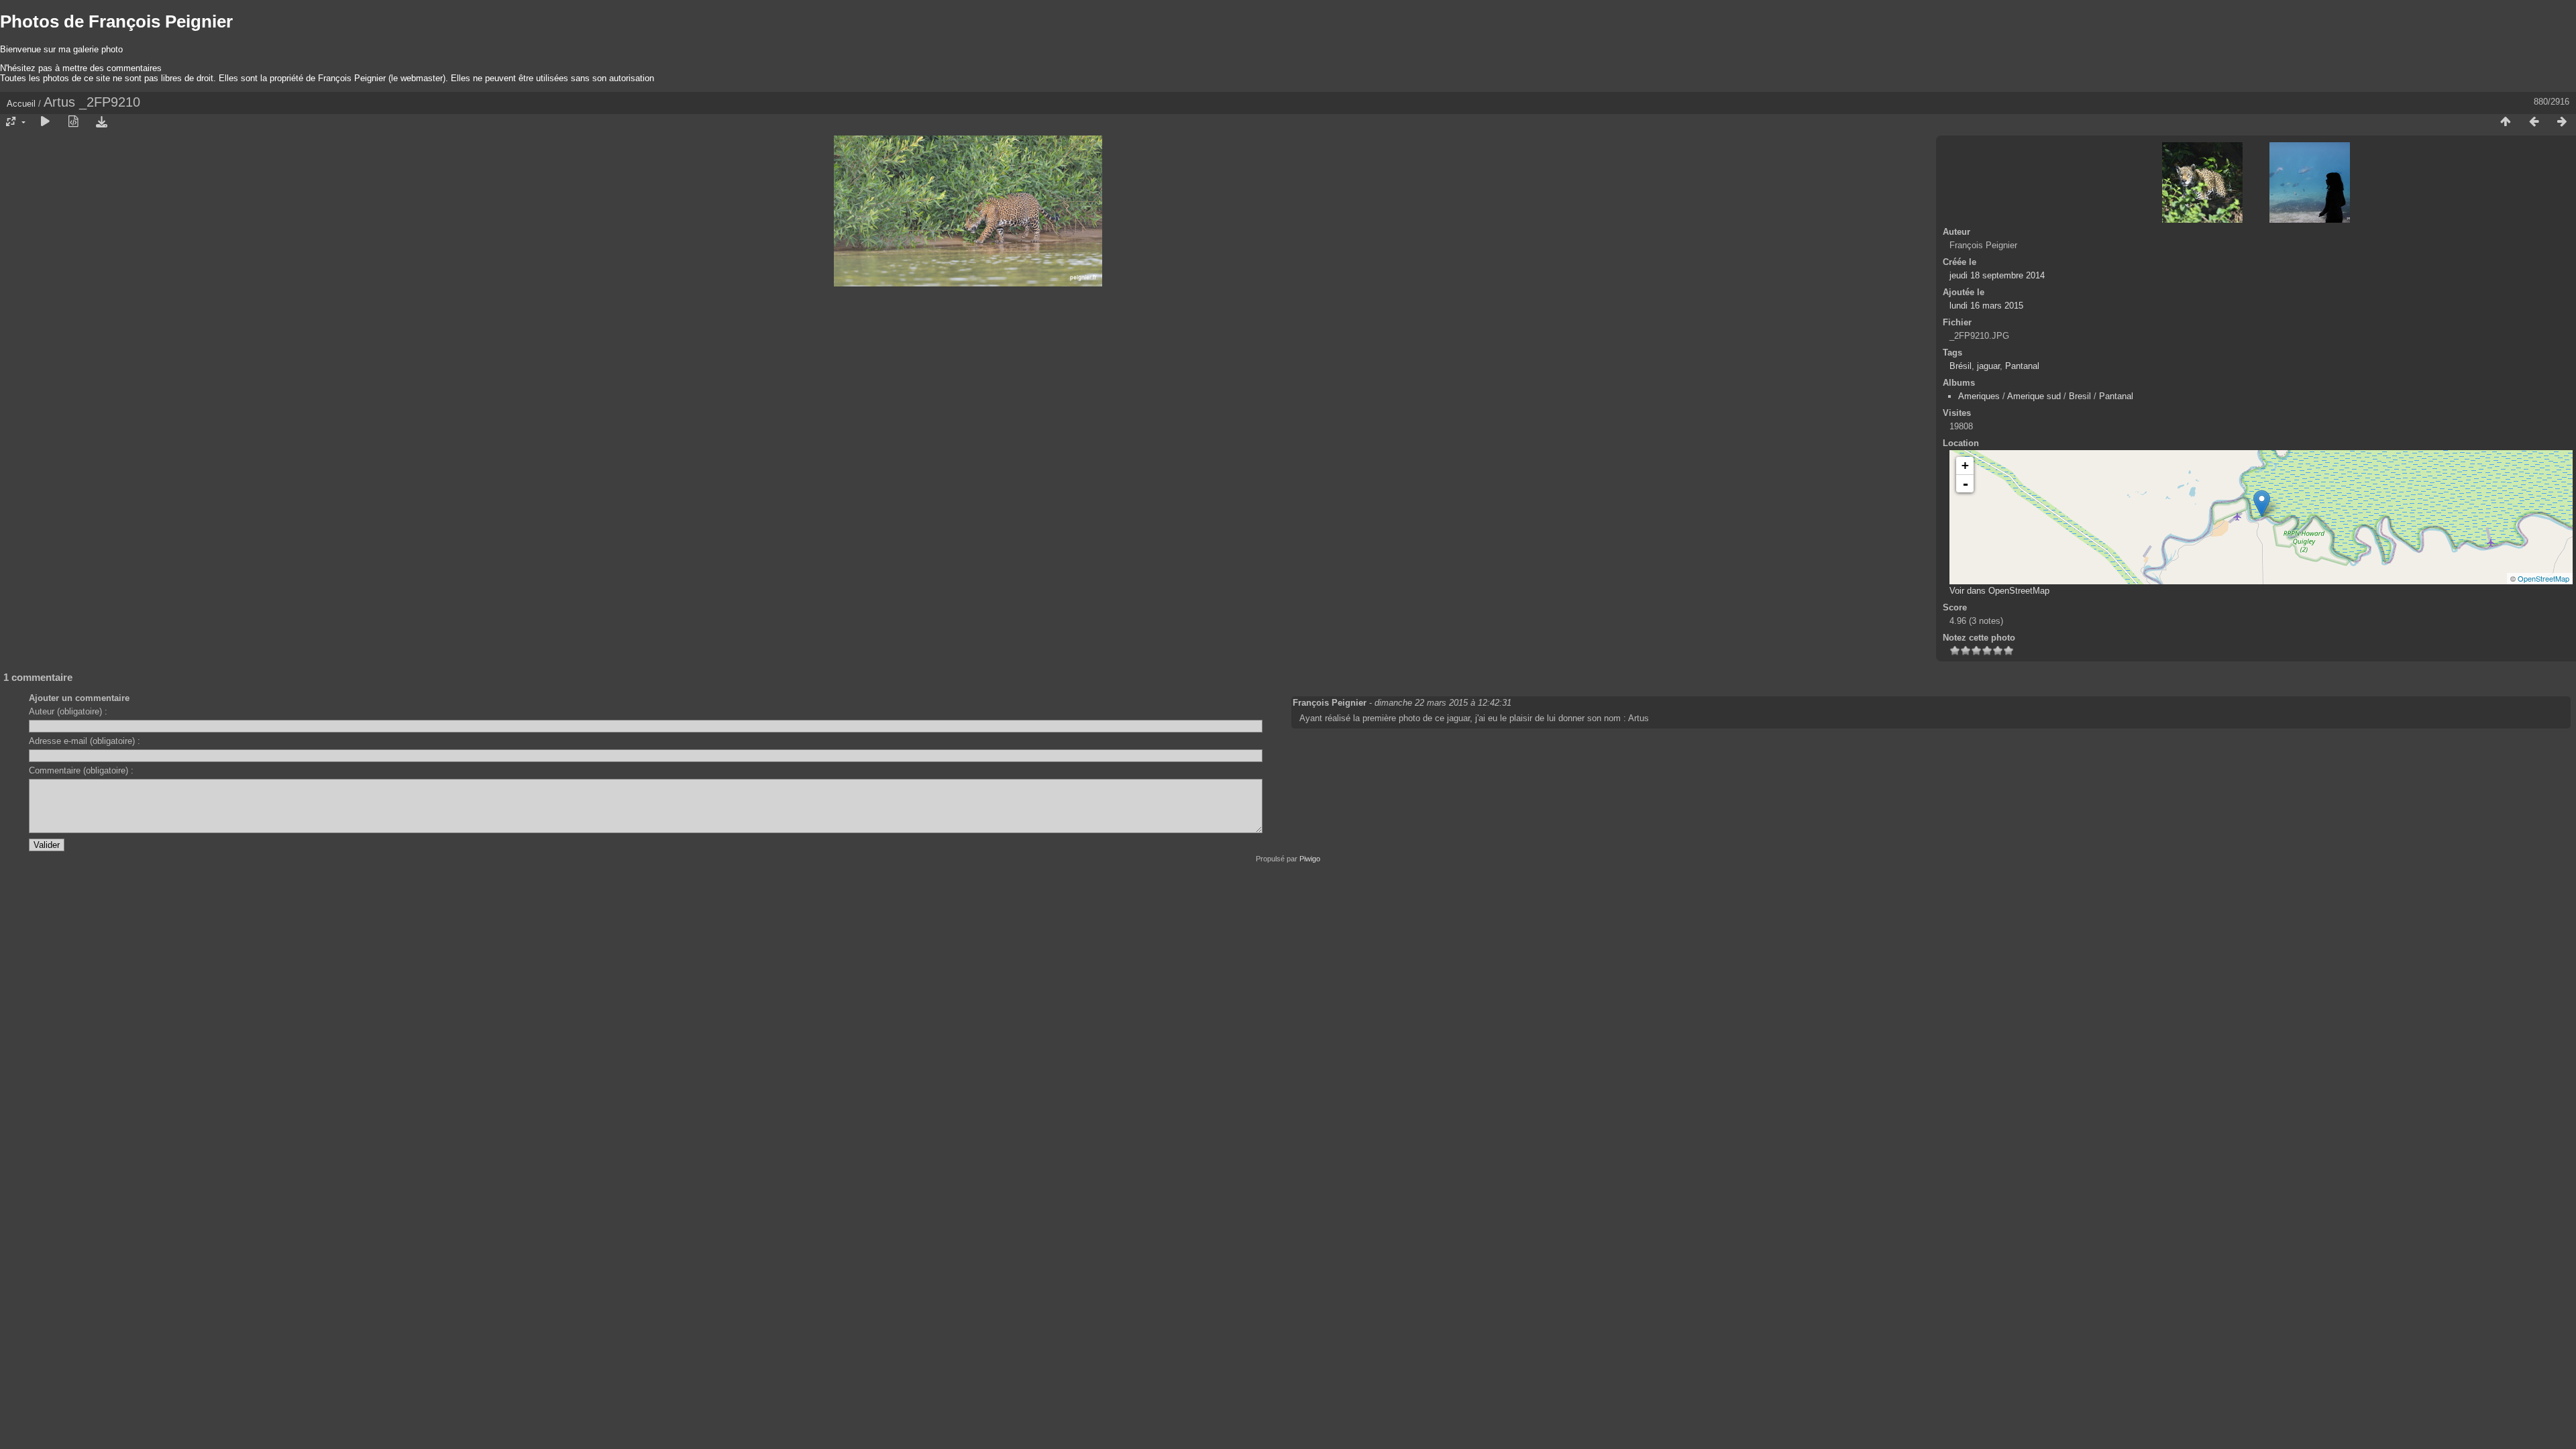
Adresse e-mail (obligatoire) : (85, 741)
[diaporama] (45, 122)
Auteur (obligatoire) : (68, 711)
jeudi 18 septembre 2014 (1997, 275)
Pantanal (2022, 366)
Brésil (1961, 366)
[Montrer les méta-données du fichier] (73, 122)
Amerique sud (2034, 396)
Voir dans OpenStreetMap (1999, 591)
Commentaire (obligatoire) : (81, 770)
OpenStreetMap (2543, 578)
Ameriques (1979, 396)
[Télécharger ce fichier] (101, 122)
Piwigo (1310, 859)
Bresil (2080, 396)
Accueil (21, 104)
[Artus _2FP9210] (2262, 503)
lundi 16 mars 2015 (1986, 306)
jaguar (1988, 366)
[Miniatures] (2506, 122)
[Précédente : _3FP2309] (2534, 122)
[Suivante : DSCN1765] (2562, 122)
